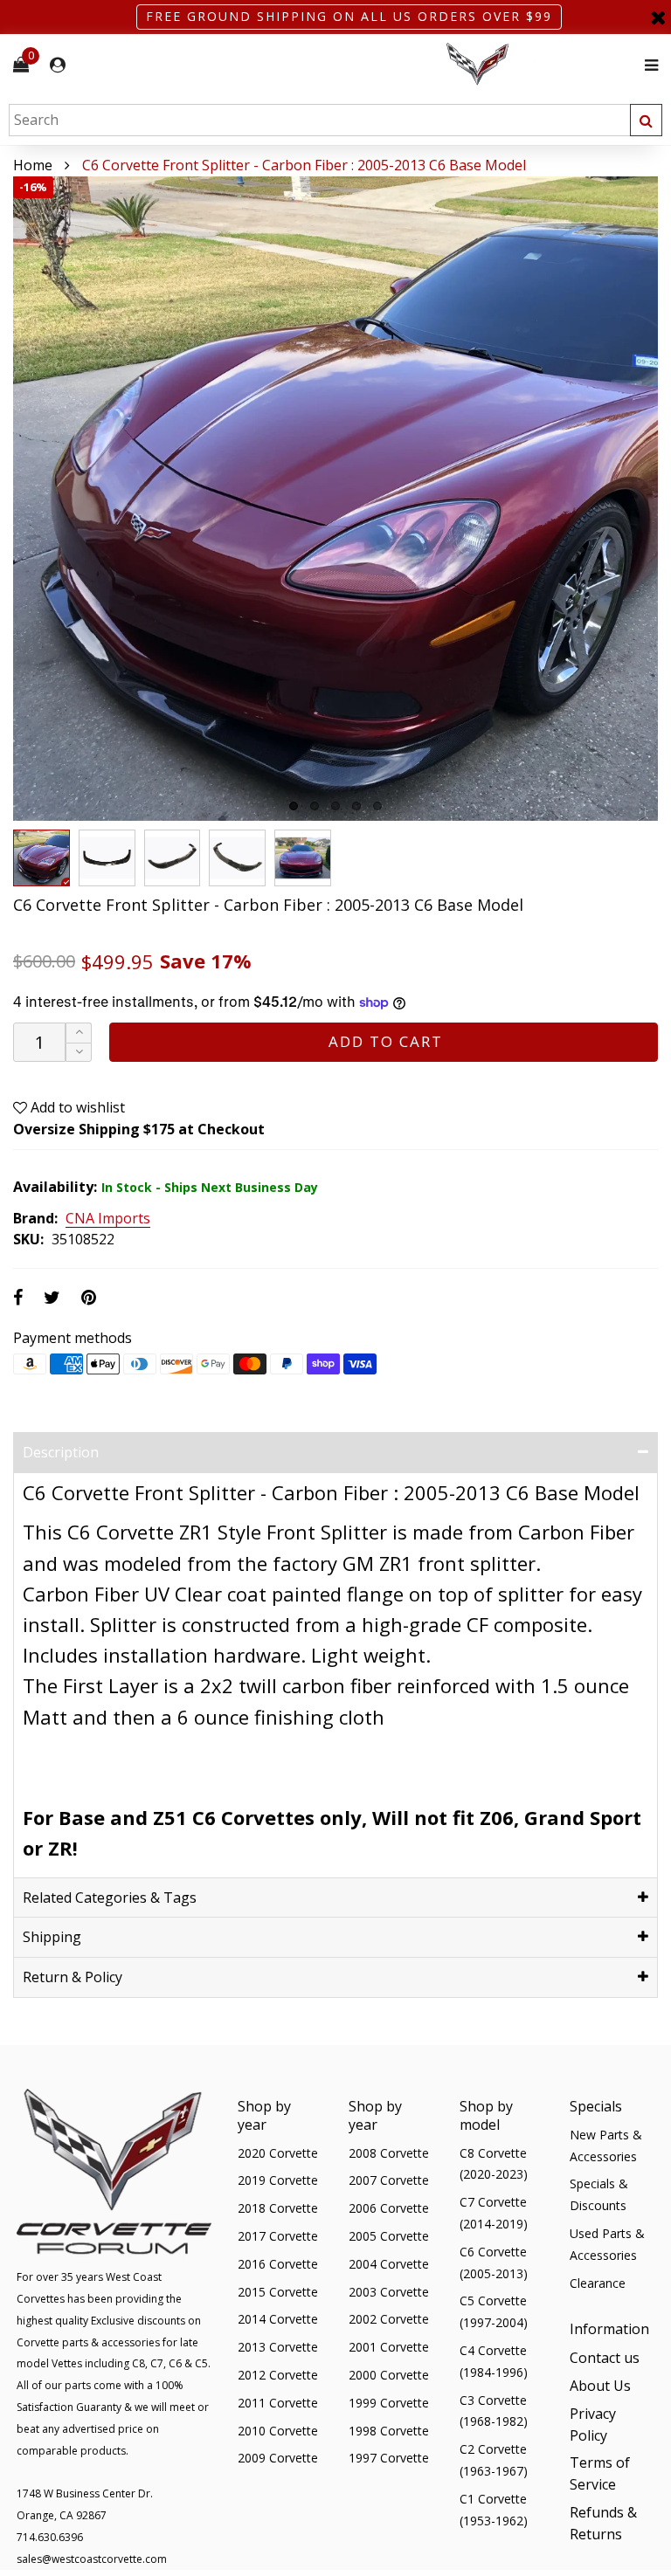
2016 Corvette (278, 2264)
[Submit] (646, 120)
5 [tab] (377, 806)
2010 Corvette (278, 2431)
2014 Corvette (278, 2319)
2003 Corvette (389, 2292)
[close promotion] (658, 17)
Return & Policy (73, 1977)
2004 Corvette (389, 2264)
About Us (600, 2386)
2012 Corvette (278, 2375)
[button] (79, 1053)
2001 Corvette (389, 2347)
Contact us (605, 2358)
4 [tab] (356, 806)
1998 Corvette (389, 2431)
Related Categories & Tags (110, 1898)
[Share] (18, 1297)
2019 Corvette (278, 2180)
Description (61, 1452)
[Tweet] (52, 1297)
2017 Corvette (278, 2236)
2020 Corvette (278, 2153)
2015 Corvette (278, 2292)
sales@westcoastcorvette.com (92, 2559)
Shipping (52, 1937)
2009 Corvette (278, 2458)
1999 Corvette (389, 2403)
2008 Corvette (389, 2153)
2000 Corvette (389, 2375)
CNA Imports (108, 1219)
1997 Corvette (389, 2458)
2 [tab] (315, 806)
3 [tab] (335, 806)
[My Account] (58, 65)
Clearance (598, 2283)
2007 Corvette (389, 2180)
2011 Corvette (278, 2403)
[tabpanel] (335, 499)
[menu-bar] (647, 65)
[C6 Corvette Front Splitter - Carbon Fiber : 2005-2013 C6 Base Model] (335, 499)
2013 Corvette (278, 2347)
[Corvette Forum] (540, 65)
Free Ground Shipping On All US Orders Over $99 (349, 16)
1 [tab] (294, 806)
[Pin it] (89, 1297)
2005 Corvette (389, 2236)
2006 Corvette (389, 2208)
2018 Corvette (278, 2208)
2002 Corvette (389, 2319)
